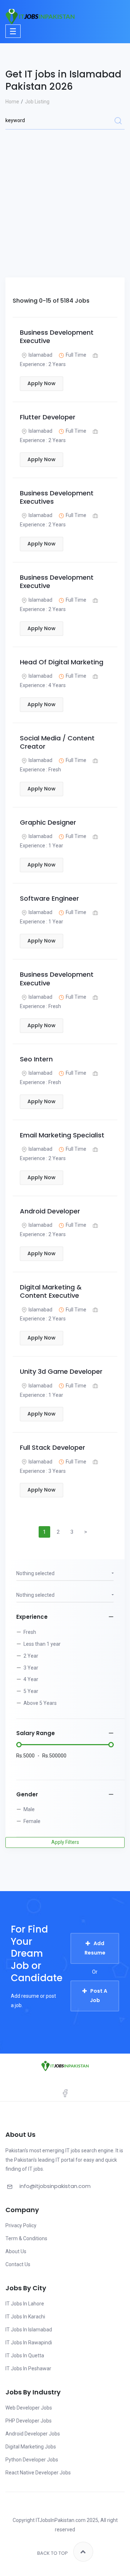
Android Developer (50, 1211)
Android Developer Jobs (33, 2434)
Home (12, 102)
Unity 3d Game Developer (61, 1371)
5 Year (31, 1691)
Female (32, 1821)
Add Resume (95, 1948)
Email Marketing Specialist (62, 1135)
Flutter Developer (48, 417)
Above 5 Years (40, 1703)
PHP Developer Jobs (29, 2421)
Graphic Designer (48, 822)
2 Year (31, 1656)
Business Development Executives (57, 497)
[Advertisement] (65, 191)
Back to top (53, 2553)
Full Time (76, 355)
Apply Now (42, 383)
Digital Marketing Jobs (31, 2447)
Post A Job (99, 1996)
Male (29, 1809)
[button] (65, 1574)
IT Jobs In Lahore (25, 2304)
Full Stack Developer (53, 1447)
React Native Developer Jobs (38, 2473)
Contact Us (18, 2264)
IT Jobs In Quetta (25, 2356)
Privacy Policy (21, 2225)
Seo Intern (36, 1059)
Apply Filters (65, 1842)
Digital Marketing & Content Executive (51, 1291)
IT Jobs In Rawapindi (29, 2343)
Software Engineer (49, 898)
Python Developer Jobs (32, 2460)
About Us (16, 2251)
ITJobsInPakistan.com (61, 2520)
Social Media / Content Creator (57, 742)
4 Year (31, 1679)
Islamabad (40, 355)
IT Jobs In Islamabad (29, 2330)
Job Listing (37, 102)
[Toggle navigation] (13, 31)
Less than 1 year (42, 1644)
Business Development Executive (57, 337)
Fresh (30, 1632)
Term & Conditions (26, 2238)
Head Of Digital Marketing (62, 662)
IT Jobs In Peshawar (28, 2368)
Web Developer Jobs (29, 2408)
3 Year (31, 1668)
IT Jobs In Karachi (25, 2317)
